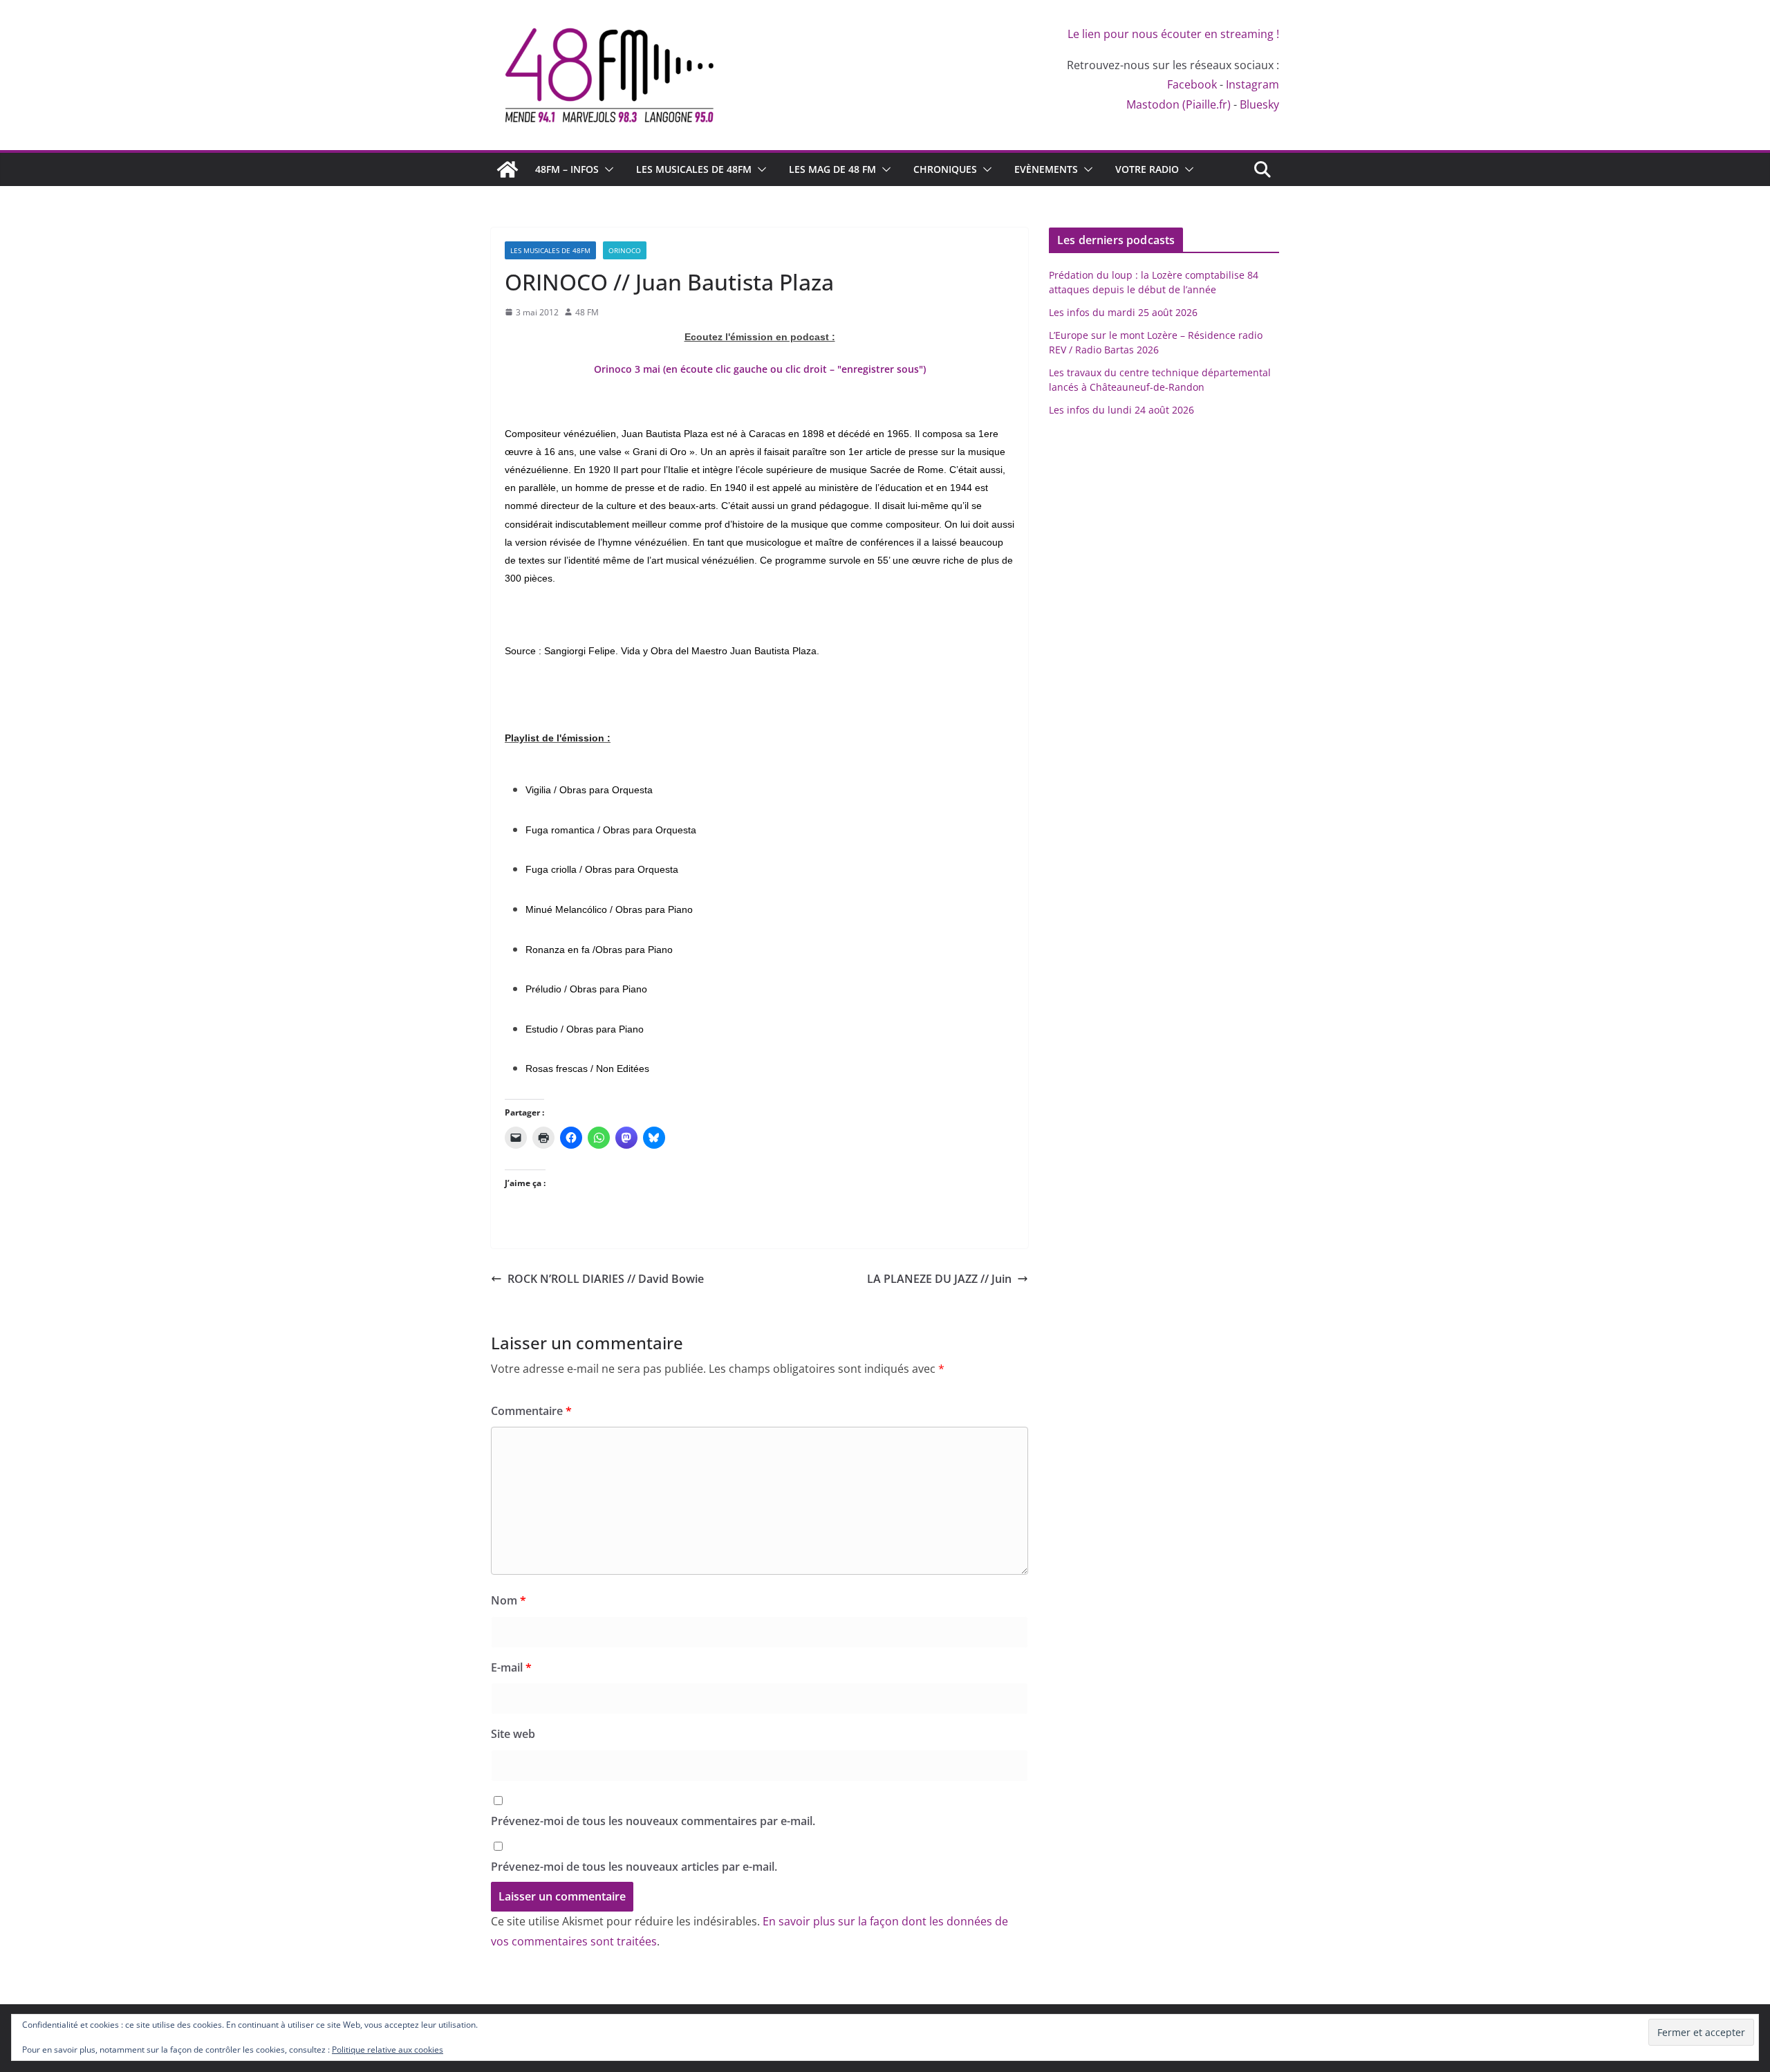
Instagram (1252, 84)
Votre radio (1147, 169)
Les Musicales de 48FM (694, 169)
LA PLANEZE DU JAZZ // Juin (939, 1279)
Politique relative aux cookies (388, 2050)
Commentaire (531, 1411)
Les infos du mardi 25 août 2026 (1123, 312)
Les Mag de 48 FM (832, 169)
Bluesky (1259, 104)
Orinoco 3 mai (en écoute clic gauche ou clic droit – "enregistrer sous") (760, 369)
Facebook (1192, 84)
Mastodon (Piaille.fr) (1179, 104)
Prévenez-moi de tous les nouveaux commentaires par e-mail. (653, 1821)
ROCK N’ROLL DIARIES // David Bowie (606, 1279)
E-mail (511, 1667)
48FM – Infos (567, 169)
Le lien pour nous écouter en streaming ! (1173, 34)
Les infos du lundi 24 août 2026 (1121, 410)
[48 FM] (507, 169)
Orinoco (625, 250)
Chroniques (945, 169)
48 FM (587, 312)
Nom (509, 1600)
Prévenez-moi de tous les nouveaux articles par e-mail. (634, 1867)
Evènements (1046, 169)
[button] (606, 169)
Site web (513, 1734)
